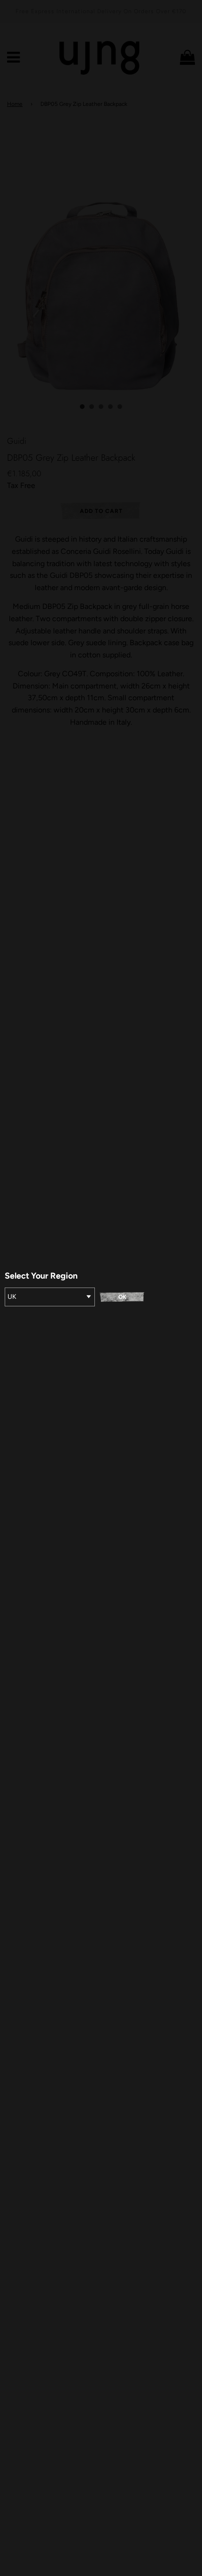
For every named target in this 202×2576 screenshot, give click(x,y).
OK (122, 1297)
